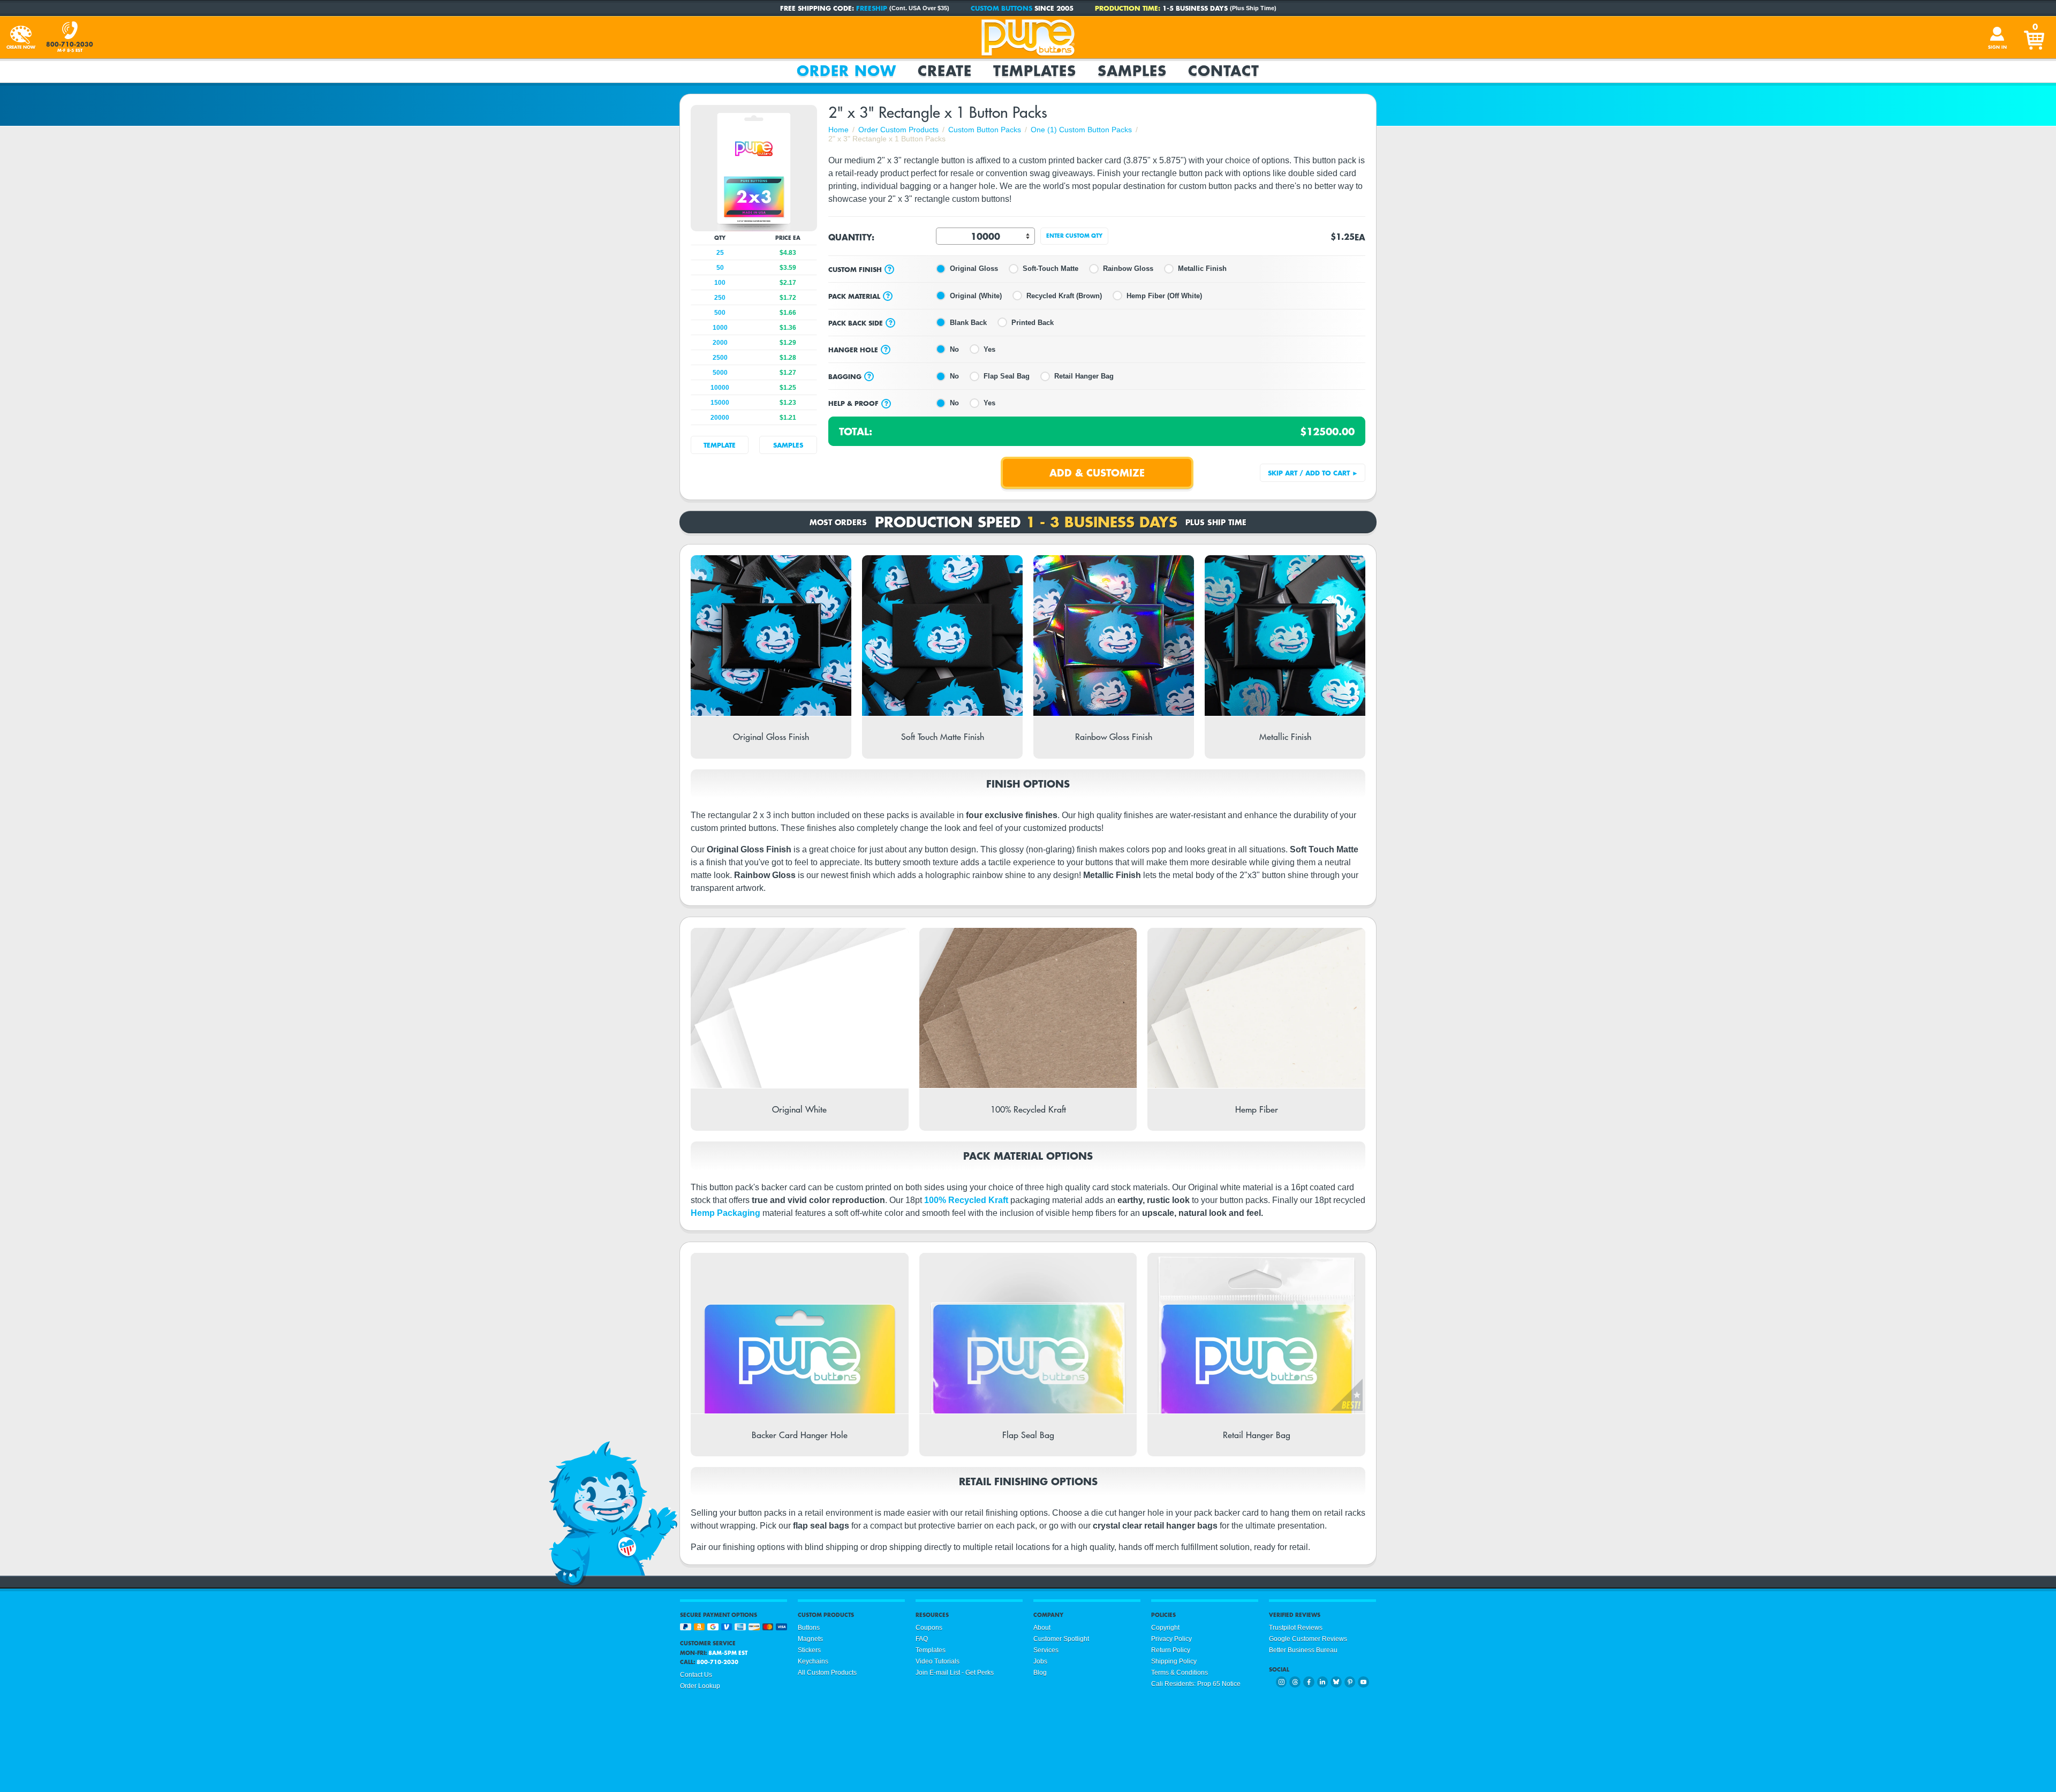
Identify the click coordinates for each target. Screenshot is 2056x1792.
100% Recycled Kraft (966, 1200)
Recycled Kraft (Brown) (1064, 296)
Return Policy (1171, 1650)
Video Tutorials (938, 1661)
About (1042, 1628)
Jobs (1040, 1661)
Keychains (813, 1661)
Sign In (1997, 47)
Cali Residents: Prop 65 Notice (1196, 1684)
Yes (989, 349)
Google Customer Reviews (1308, 1639)
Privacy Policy (1171, 1639)
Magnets (810, 1639)
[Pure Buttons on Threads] (1295, 1682)
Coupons (929, 1628)
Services (1046, 1650)
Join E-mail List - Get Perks (955, 1673)
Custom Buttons (1001, 8)
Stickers (809, 1650)
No (954, 349)
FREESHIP (872, 8)
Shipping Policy (1174, 1661)
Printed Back (1033, 323)
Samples (1132, 71)
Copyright (1165, 1628)
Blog (1040, 1673)
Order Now (846, 71)
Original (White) (976, 296)
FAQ (922, 1639)
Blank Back (968, 323)
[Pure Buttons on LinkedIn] (1323, 1682)
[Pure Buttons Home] (1028, 37)
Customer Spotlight (1061, 1639)
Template (720, 445)
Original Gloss (974, 269)
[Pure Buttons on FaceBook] (1309, 1682)
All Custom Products (827, 1673)
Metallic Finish (1202, 269)
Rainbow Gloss (1128, 269)
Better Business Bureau (1303, 1650)
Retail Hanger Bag (1084, 376)
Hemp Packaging (725, 1213)
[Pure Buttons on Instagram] (1282, 1682)
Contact (1224, 71)
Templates (1035, 71)
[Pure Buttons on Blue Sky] (1336, 1682)
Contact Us (696, 1675)
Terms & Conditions (1180, 1673)
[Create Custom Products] (21, 37)
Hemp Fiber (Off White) (1164, 296)
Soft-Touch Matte (1050, 269)
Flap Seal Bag (1007, 376)
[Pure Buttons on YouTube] (1363, 1682)
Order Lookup (700, 1686)
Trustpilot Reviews (1296, 1628)
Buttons (809, 1628)
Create (945, 71)
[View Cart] (2035, 37)
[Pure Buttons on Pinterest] (1350, 1682)
